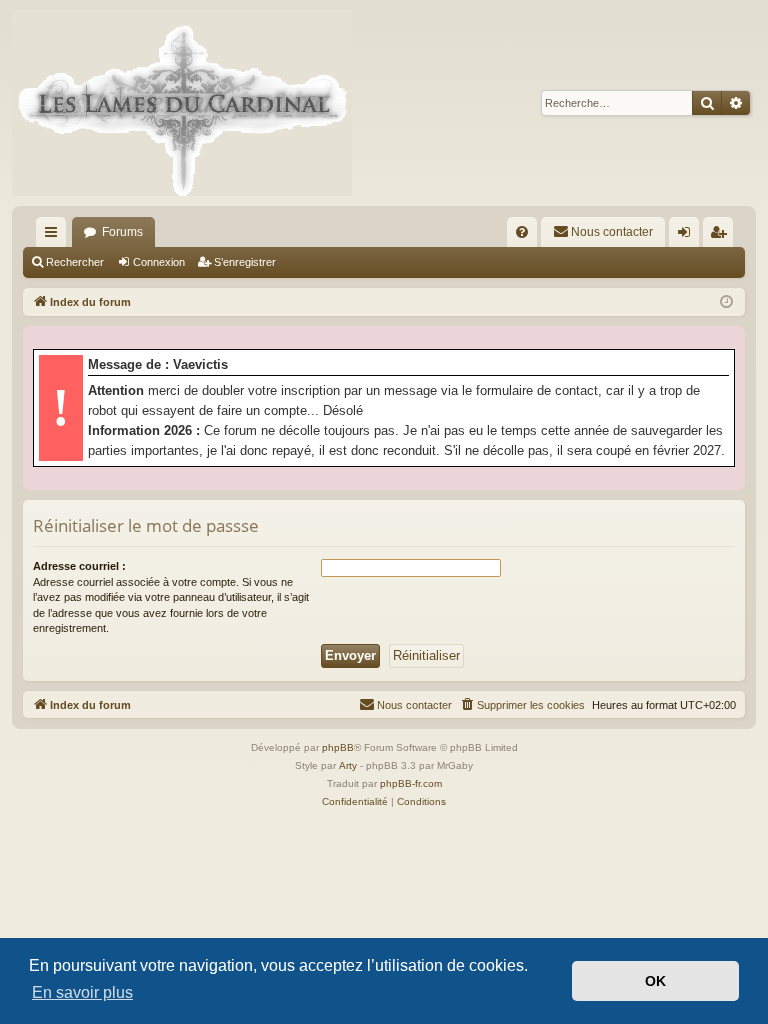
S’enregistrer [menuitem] (722, 236)
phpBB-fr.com (411, 783)
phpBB (338, 747)
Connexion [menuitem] (688, 236)
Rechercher (75, 262)
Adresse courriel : (79, 566)
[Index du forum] (182, 103)
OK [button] (655, 981)
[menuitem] (522, 232)
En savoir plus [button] (82, 992)
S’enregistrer (245, 262)
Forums (122, 232)
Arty (348, 765)
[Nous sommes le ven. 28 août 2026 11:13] (726, 302)
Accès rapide (55, 236)
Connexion (159, 262)
